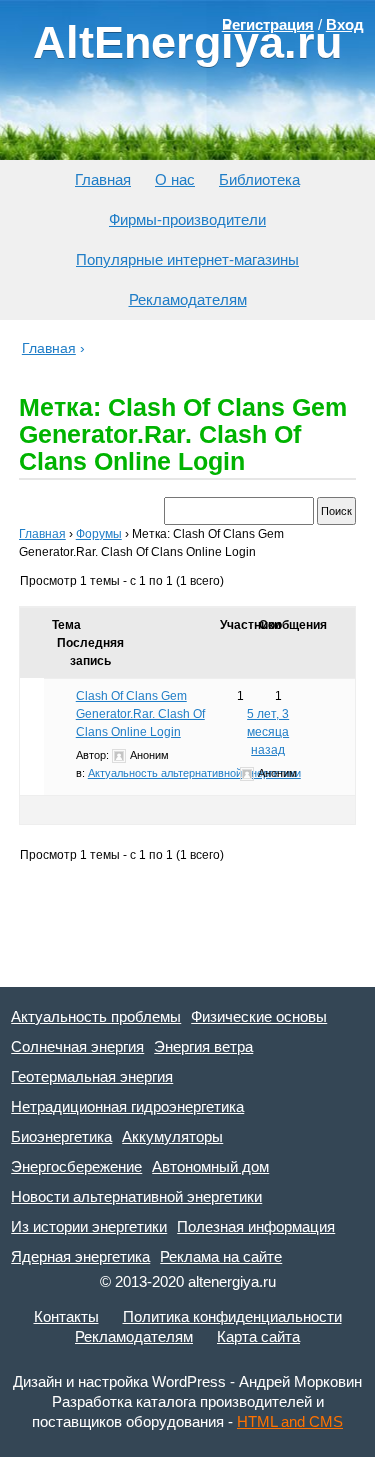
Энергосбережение (76, 1166)
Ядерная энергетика (80, 1256)
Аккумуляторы (172, 1136)
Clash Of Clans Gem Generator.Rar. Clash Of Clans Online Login (140, 714)
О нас (175, 179)
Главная (103, 179)
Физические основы (259, 1016)
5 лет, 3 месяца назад (268, 732)
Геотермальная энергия (92, 1076)
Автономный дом (210, 1166)
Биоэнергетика (61, 1136)
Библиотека (259, 179)
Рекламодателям (188, 299)
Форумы (99, 534)
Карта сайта (258, 1336)
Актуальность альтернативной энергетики (194, 773)
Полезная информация (256, 1226)
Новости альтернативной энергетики (136, 1196)
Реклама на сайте (221, 1256)
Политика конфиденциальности (232, 1316)
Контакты (66, 1316)
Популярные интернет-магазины (187, 259)
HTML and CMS (290, 1421)
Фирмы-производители (187, 219)
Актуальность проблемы (96, 1016)
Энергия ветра (203, 1046)
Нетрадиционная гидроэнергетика (127, 1106)
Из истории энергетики (89, 1226)
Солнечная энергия (77, 1046)
